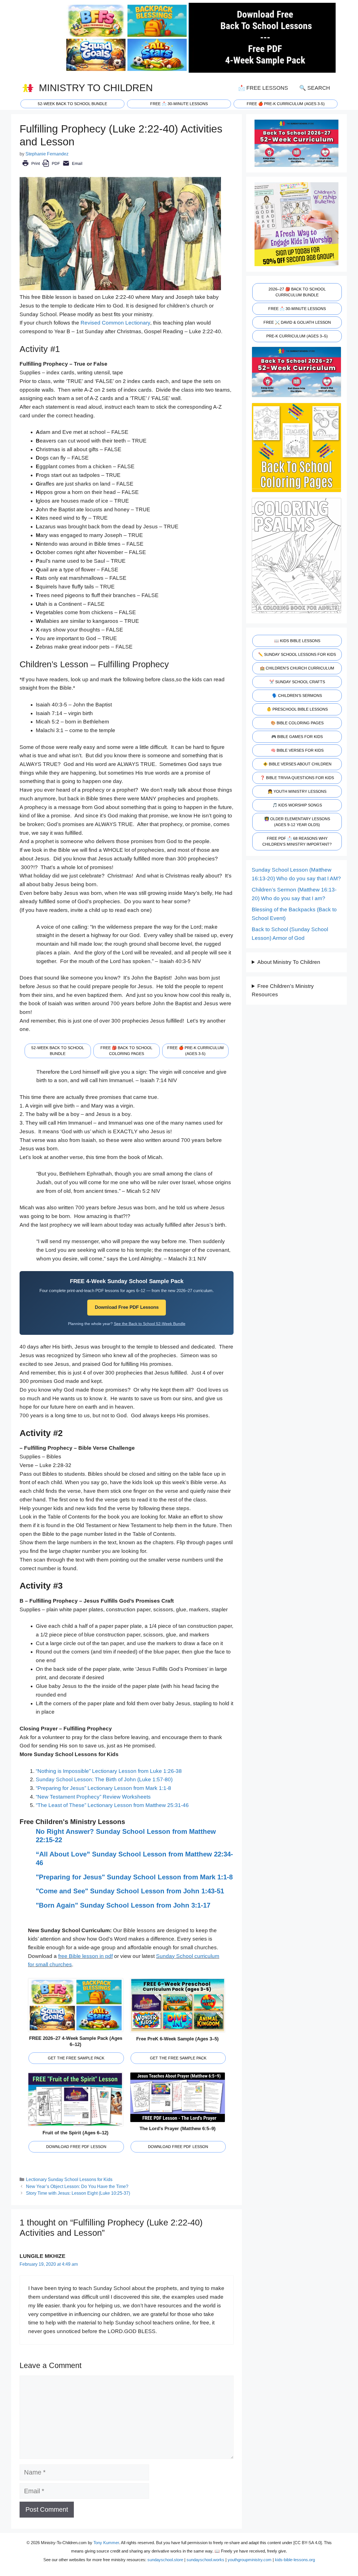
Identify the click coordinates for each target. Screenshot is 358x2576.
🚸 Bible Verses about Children (297, 764)
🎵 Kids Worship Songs (297, 805)
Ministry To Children (96, 88)
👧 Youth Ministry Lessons (297, 791)
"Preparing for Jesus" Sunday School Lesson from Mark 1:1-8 (134, 1877)
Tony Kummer (106, 2543)
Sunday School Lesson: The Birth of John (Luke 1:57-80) (104, 1779)
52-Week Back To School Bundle (72, 104)
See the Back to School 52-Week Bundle (150, 1324)
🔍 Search (315, 88)
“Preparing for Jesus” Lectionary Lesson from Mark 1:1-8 (103, 1788)
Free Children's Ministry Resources (283, 990)
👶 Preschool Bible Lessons (297, 709)
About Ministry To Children (289, 962)
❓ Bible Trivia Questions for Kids (297, 778)
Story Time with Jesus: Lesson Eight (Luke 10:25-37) (78, 2193)
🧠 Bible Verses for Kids (297, 750)
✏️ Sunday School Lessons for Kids (297, 654)
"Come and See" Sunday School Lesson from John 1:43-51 (130, 1891)
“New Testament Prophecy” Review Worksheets (93, 1797)
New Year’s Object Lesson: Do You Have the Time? (77, 2186)
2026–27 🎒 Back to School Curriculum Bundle (297, 292)
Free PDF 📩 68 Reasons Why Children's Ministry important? (297, 841)
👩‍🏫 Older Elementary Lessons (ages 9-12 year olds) (297, 822)
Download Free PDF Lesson (76, 2147)
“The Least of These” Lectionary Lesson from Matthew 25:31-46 (112, 1805)
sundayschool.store (165, 2560)
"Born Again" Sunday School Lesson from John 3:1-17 (123, 1905)
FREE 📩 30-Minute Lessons (297, 309)
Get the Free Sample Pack (76, 2058)
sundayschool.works (205, 2560)
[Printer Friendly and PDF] (52, 167)
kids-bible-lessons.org (295, 2560)
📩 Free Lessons (263, 88)
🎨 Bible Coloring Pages (297, 723)
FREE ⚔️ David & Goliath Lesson (297, 322)
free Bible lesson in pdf (85, 1956)
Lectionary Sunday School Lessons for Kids (69, 2179)
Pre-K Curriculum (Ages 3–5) (297, 336)
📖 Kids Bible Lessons (297, 641)
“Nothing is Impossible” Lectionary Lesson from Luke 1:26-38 (109, 1771)
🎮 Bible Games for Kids (297, 737)
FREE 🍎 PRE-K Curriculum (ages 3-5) (286, 104)
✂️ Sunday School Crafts (297, 682)
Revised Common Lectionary (115, 323)
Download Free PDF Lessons (127, 1307)
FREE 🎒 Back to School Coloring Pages (126, 1051)
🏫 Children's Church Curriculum (297, 668)
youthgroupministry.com (250, 2560)
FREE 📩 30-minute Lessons (179, 104)
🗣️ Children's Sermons (297, 696)
